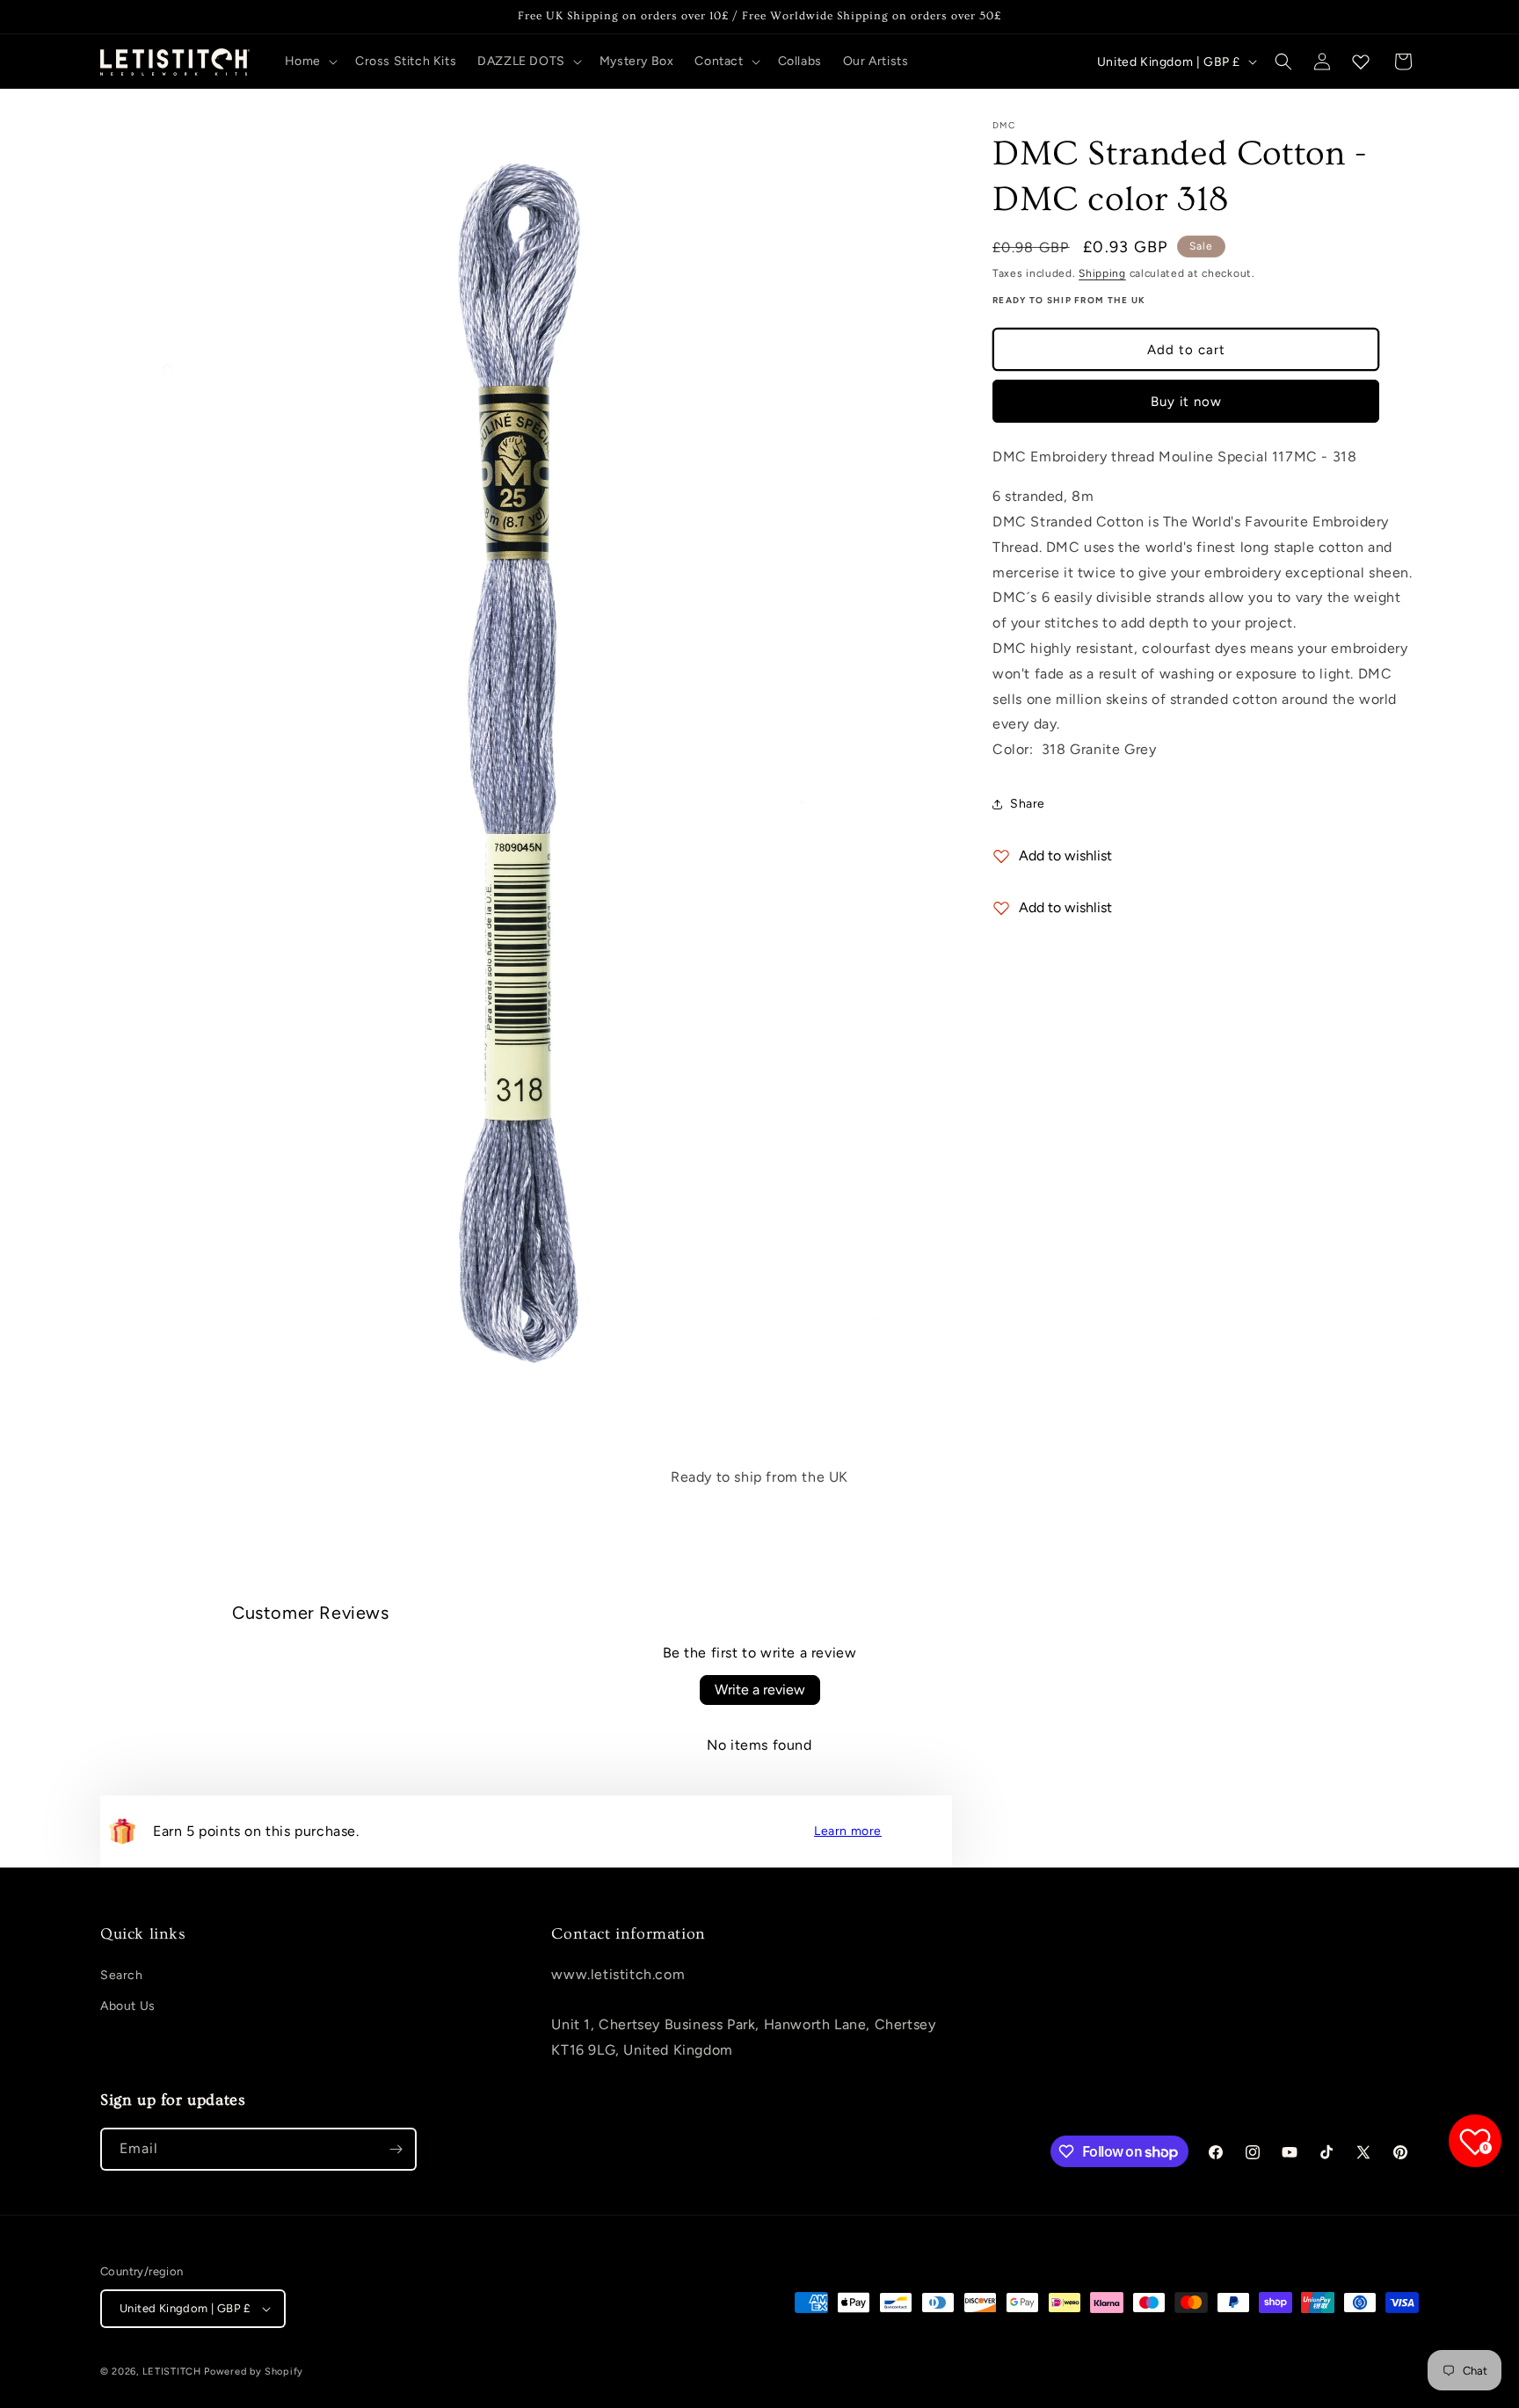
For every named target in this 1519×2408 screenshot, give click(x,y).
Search (122, 1975)
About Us (128, 2006)
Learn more (848, 1831)
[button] (309, 62)
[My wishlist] (1361, 62)
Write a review (760, 1690)
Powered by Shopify (254, 2372)
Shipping (1102, 273)
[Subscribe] (396, 2149)
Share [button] (1028, 804)
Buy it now (1186, 402)
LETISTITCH (172, 2372)
